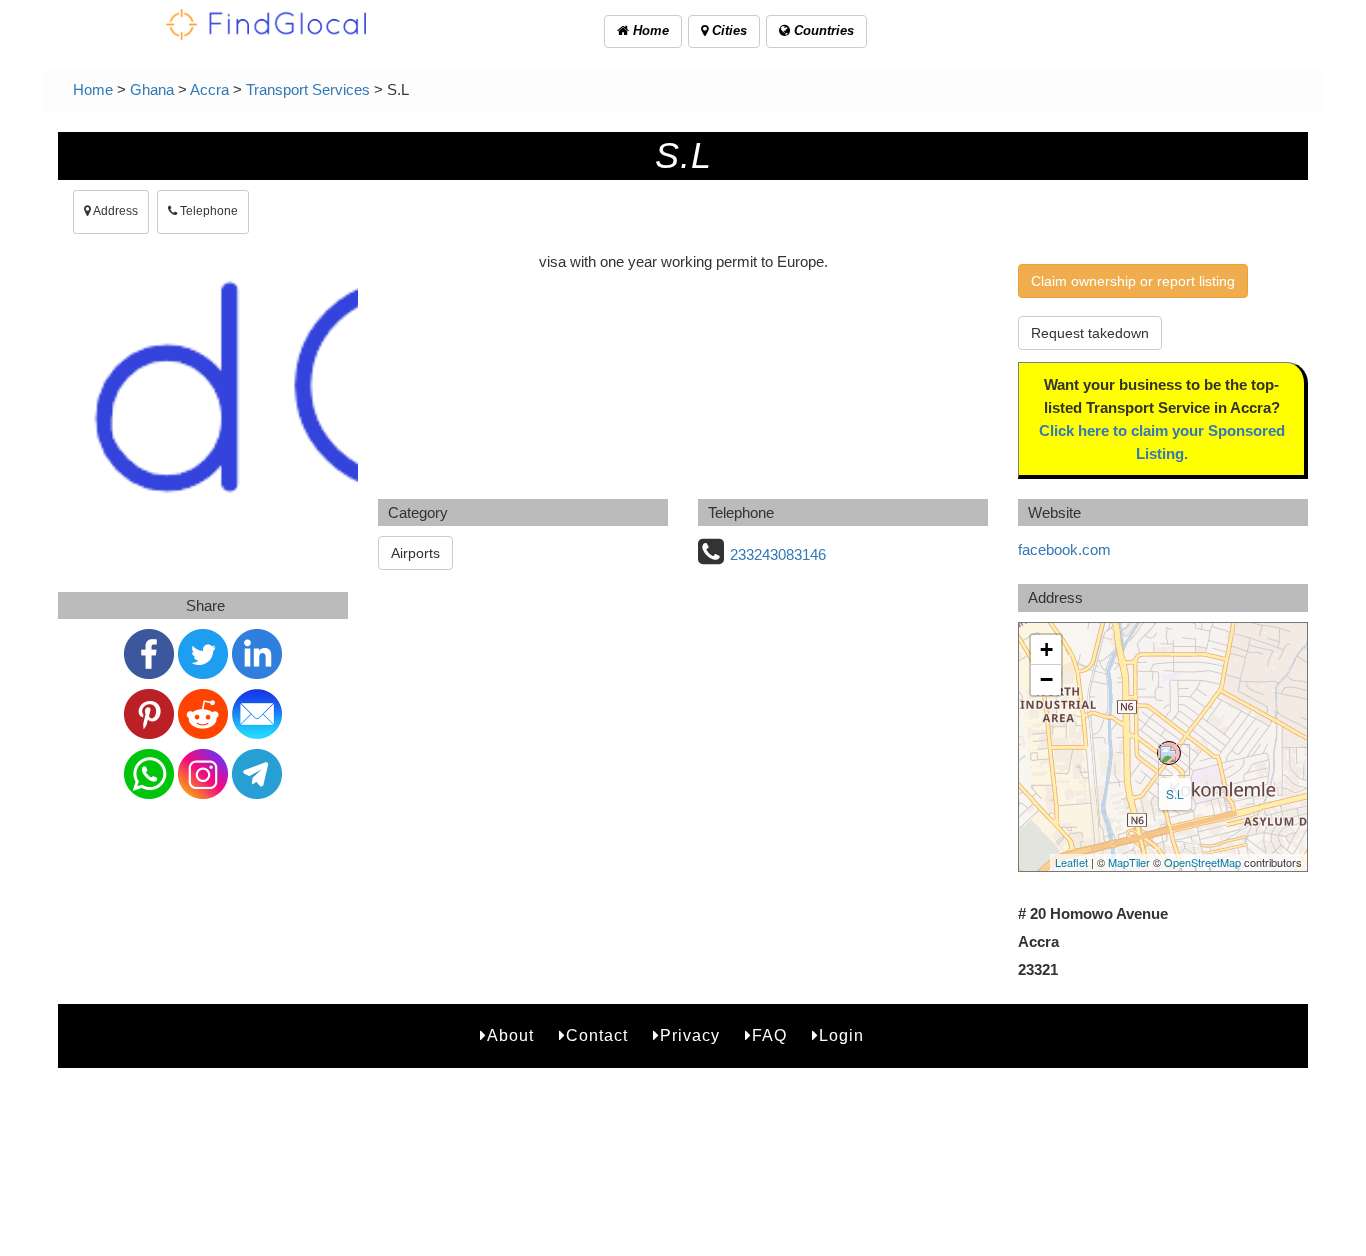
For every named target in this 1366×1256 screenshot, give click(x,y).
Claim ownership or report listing (1133, 281)
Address (114, 211)
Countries (822, 30)
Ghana (152, 89)
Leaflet (1071, 862)
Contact (597, 1035)
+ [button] (1046, 649)
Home (649, 30)
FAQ (769, 1035)
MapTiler (1129, 862)
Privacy (690, 1035)
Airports (415, 553)
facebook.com (1064, 549)
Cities (727, 30)
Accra (209, 89)
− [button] (1046, 679)
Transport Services (308, 89)
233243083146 (778, 554)
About (510, 1035)
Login (841, 1035)
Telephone (207, 211)
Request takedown (1090, 333)
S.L (1175, 793)
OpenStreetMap (1202, 862)
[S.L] (1169, 753)
